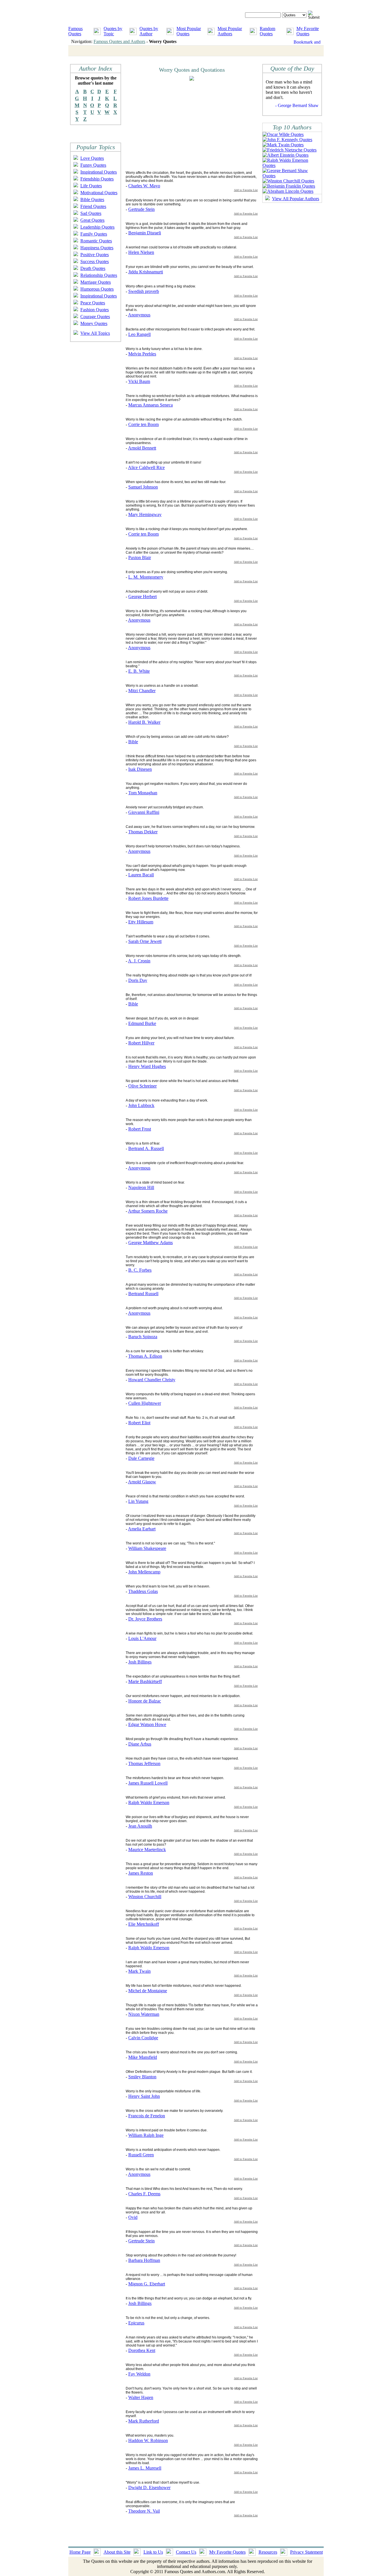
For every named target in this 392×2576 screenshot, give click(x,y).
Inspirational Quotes (99, 172)
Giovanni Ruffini (144, 812)
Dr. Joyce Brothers (145, 1619)
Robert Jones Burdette (148, 898)
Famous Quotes (75, 31)
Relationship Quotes (99, 275)
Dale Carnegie (141, 1458)
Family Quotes (94, 234)
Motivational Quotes (99, 193)
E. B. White (139, 671)
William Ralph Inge (146, 2135)
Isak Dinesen (140, 769)
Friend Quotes (93, 206)
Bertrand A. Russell (146, 1148)
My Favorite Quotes (308, 31)
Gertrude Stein (141, 209)
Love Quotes (92, 158)
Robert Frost (140, 1129)
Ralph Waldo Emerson (149, 1802)
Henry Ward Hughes (147, 1066)
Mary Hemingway (145, 514)
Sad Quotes (91, 213)
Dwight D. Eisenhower (149, 2488)
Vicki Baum (139, 381)
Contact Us (186, 2552)
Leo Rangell (139, 334)
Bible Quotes (92, 200)
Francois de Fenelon (147, 2116)
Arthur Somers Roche (148, 1211)
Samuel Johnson (143, 487)
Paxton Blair (140, 558)
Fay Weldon (139, 2374)
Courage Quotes (95, 317)
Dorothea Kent (142, 2350)
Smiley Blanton (142, 2077)
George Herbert (142, 597)
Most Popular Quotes (189, 31)
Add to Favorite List (246, 190)
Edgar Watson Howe (147, 1724)
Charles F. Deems (144, 2194)
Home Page (80, 2552)
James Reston (141, 1873)
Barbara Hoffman (144, 2260)
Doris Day (138, 980)
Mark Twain (139, 1971)
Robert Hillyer (141, 1043)
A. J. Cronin (139, 961)
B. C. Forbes (140, 1270)
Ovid (133, 2217)
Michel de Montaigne (148, 1991)
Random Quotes (267, 31)
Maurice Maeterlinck (147, 1850)
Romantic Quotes (96, 241)
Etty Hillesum (141, 922)
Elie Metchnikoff (144, 1924)
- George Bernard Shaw (297, 105)
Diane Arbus (140, 1744)
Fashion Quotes (95, 310)
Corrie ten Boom (143, 424)
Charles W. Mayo (144, 186)
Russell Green (141, 2155)
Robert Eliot (139, 1423)
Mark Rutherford (144, 2421)
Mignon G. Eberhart (147, 2284)
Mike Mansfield (143, 2057)
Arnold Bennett (142, 448)
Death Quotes (93, 268)
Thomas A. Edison (145, 1356)
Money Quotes (94, 323)
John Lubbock (141, 1105)
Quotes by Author (149, 31)
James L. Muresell (145, 2468)
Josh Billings (140, 1662)
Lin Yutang (138, 1501)
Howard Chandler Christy (152, 1380)
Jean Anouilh (140, 1826)
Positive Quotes (95, 255)
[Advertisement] (174, 125)
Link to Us (153, 2552)
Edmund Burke (142, 1023)
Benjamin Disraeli (145, 233)
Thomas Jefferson (144, 1763)
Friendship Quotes (97, 179)
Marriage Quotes (96, 282)
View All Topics (95, 333)
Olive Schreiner (142, 1086)
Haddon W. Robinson (148, 2440)
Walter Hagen (141, 2397)
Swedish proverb (144, 291)
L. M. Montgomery (146, 577)
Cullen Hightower (145, 1403)
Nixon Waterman (144, 2014)
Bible (133, 742)
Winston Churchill (145, 1897)
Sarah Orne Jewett (145, 941)
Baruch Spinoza (143, 1337)
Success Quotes (95, 261)
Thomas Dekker (143, 832)
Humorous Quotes (97, 289)
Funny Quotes (93, 165)
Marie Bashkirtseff (145, 1681)
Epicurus (136, 2323)
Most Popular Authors (230, 31)
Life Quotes (91, 186)
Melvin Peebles (142, 354)
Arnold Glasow (142, 1482)
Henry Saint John (144, 2096)
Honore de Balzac (145, 1701)
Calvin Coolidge (143, 2038)
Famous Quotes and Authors (119, 41)
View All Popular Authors (296, 199)
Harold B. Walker (144, 722)
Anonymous (139, 315)
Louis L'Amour (142, 1638)
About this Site (117, 2552)
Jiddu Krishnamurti (146, 272)
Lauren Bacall (141, 875)
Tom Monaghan (143, 793)
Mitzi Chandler (142, 691)
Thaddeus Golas (143, 1591)
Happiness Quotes (97, 248)
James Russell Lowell (148, 1783)
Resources (268, 2552)
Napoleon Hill (141, 1187)
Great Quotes (92, 220)
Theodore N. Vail (144, 2511)
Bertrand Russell (143, 1294)
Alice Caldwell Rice (146, 467)
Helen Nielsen (141, 252)
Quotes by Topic (113, 31)
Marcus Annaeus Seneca (151, 405)
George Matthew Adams (151, 1243)
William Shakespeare (147, 1548)
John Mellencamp (144, 1572)
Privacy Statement (306, 2552)
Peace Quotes (93, 303)
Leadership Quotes (97, 227)
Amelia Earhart (142, 1529)
